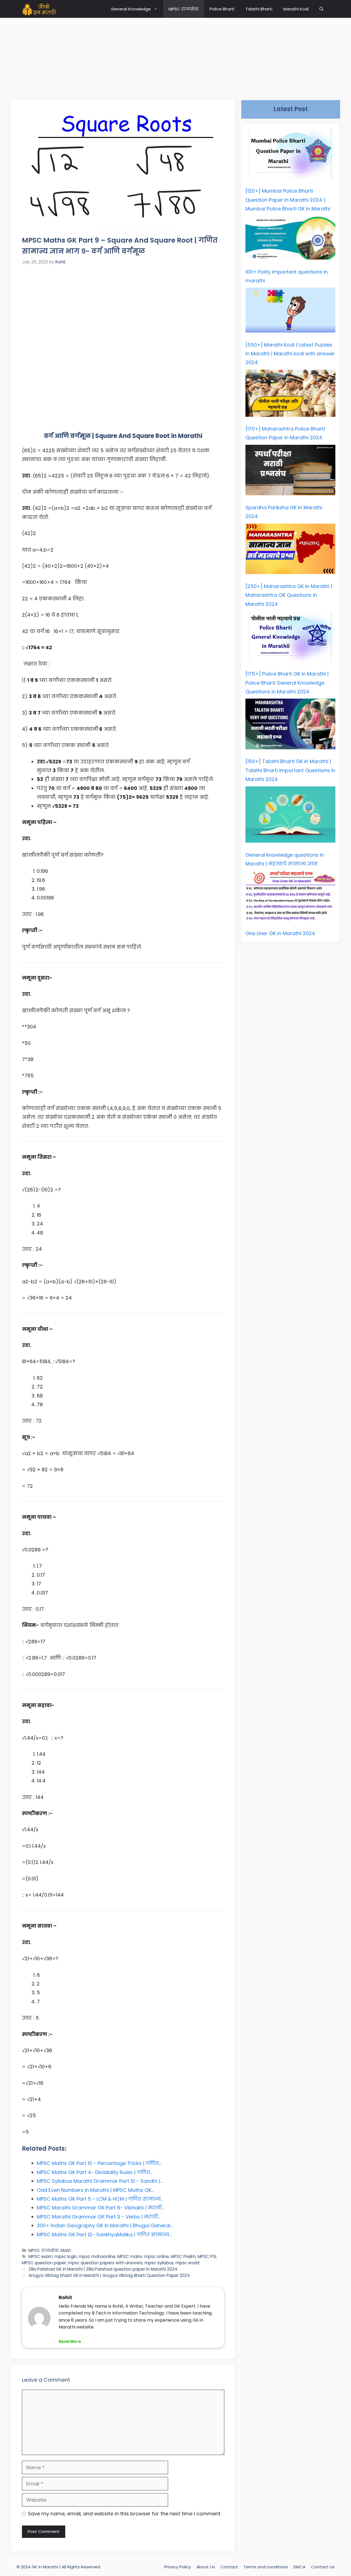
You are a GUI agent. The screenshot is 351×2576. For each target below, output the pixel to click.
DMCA (299, 2567)
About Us (206, 2567)
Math (66, 2250)
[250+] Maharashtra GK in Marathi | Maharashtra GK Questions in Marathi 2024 (289, 595)
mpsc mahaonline (97, 2256)
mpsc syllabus (159, 2263)
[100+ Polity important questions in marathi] (290, 239)
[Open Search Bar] (322, 9)
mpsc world (187, 2263)
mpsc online (157, 2256)
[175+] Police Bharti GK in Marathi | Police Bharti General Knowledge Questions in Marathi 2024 (287, 683)
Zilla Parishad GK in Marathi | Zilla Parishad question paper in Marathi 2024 (103, 2269)
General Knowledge (131, 9)
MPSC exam (41, 2256)
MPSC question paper (44, 2263)
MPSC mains (130, 2256)
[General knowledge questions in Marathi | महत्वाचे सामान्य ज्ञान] (290, 816)
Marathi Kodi (296, 9)
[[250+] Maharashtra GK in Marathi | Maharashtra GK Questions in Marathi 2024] (290, 550)
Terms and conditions (266, 2567)
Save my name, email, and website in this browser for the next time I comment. (125, 2514)
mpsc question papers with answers (105, 2263)
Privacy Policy (177, 2567)
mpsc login (66, 2256)
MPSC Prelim (183, 2256)
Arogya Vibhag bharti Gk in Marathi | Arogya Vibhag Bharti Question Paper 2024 (109, 2275)
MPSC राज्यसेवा (184, 9)
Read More (70, 2341)
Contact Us (323, 2567)
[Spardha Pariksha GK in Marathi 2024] (290, 472)
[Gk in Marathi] (43, 9)
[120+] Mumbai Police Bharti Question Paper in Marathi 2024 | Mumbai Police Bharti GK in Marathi (288, 200)
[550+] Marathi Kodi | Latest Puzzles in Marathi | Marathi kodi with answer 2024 (290, 354)
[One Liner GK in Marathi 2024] (290, 897)
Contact (229, 2567)
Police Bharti (222, 9)
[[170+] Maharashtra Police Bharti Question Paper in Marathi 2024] (290, 395)
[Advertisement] (175, 56)
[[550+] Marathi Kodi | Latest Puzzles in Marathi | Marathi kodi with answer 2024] (290, 311)
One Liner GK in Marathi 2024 (280, 933)
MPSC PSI (207, 2256)
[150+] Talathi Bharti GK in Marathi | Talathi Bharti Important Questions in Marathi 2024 (290, 770)
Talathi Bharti (259, 9)
